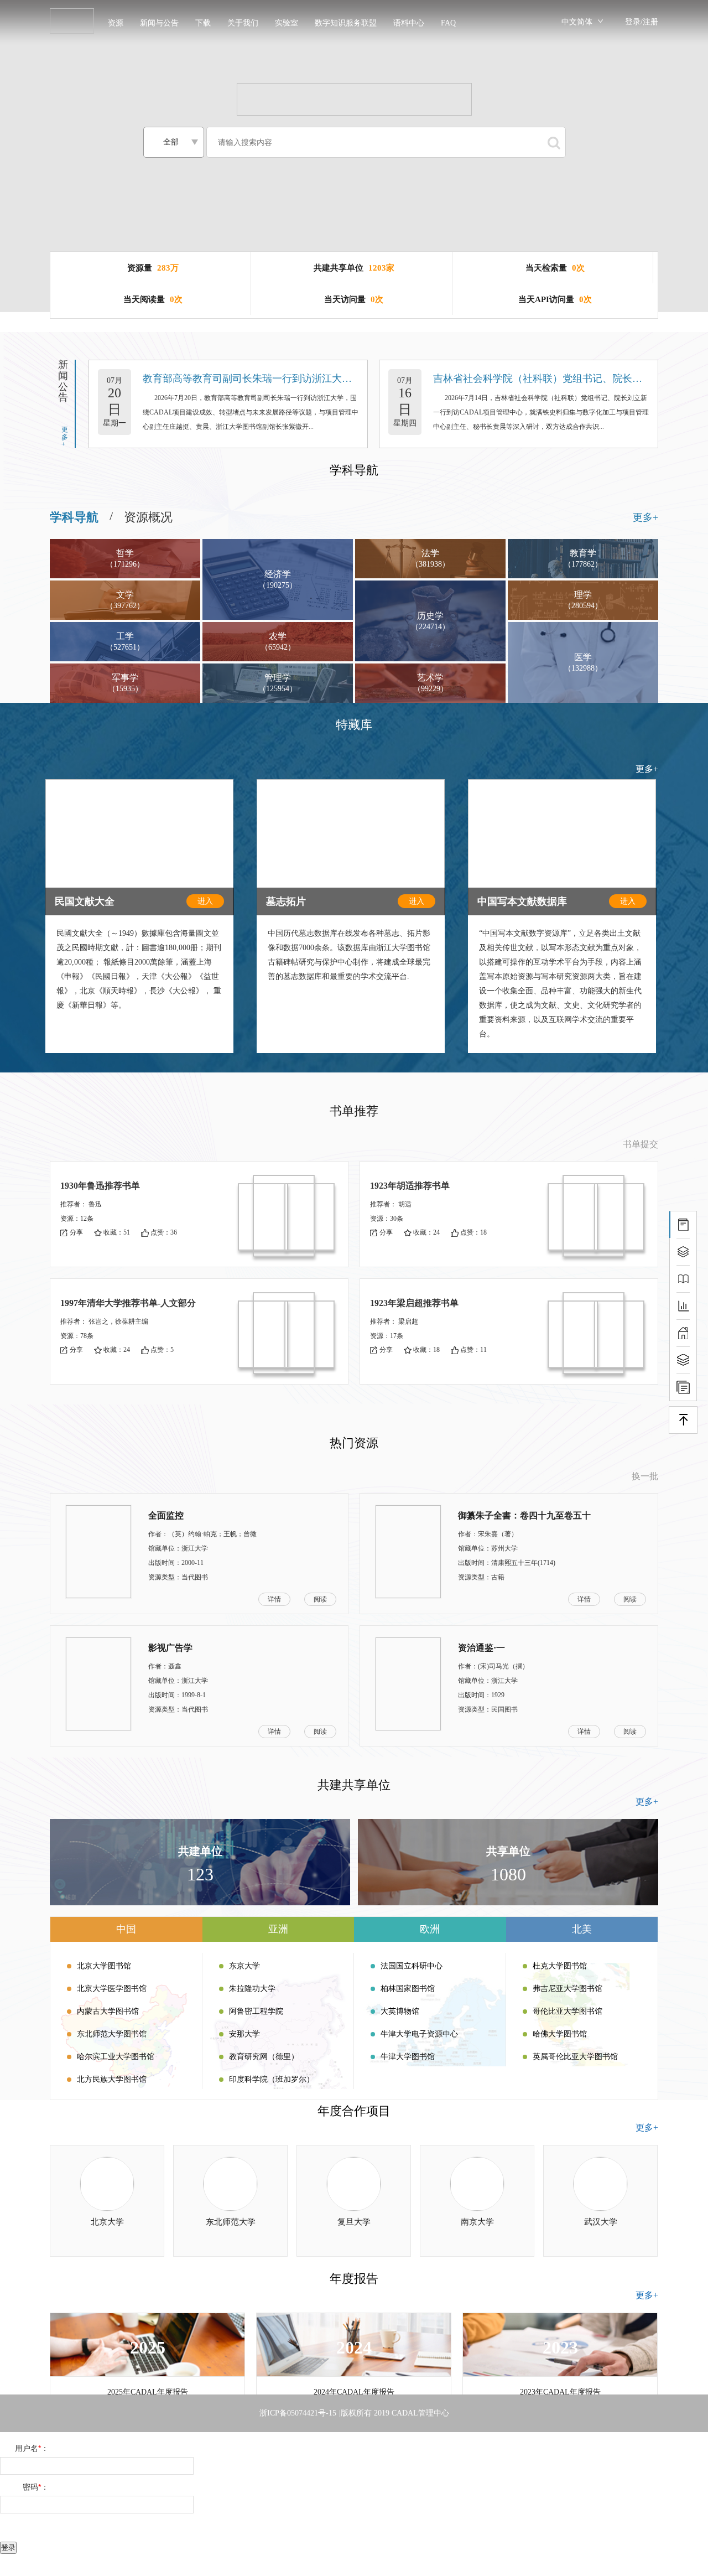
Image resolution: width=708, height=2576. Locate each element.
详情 (274, 1599)
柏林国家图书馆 (408, 1989)
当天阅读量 (144, 299)
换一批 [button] (645, 1476)
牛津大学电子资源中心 (419, 2034)
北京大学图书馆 (104, 1966)
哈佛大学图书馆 (560, 2034)
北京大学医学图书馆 (112, 1989)
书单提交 (641, 1144)
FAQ (448, 23)
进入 (205, 901)
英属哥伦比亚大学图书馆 (575, 2057)
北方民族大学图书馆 (112, 2079)
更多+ (65, 437)
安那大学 (244, 2034)
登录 (633, 22)
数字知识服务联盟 (346, 23)
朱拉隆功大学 (252, 1989)
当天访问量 (345, 299)
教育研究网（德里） (264, 2057)
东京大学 (244, 1966)
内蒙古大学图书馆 (108, 2011)
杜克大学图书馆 (560, 1966)
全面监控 (166, 1515)
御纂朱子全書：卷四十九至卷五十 (524, 1515)
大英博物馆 (400, 2011)
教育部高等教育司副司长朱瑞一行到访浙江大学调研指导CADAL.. (287, 379)
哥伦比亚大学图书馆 (568, 2011)
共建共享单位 (339, 268)
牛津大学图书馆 (408, 2057)
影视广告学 (170, 1648)
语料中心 (409, 23)
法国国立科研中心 (412, 1966)
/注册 (649, 22)
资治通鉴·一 (481, 1648)
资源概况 (148, 517)
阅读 (320, 1599)
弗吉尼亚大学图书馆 (568, 1989)
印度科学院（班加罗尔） (272, 2079)
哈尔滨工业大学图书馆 (116, 2057)
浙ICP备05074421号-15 (298, 2413)
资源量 (140, 268)
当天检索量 (546, 268)
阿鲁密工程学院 (256, 2011)
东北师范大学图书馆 (112, 2034)
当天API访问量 (546, 299)
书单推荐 (354, 1111)
